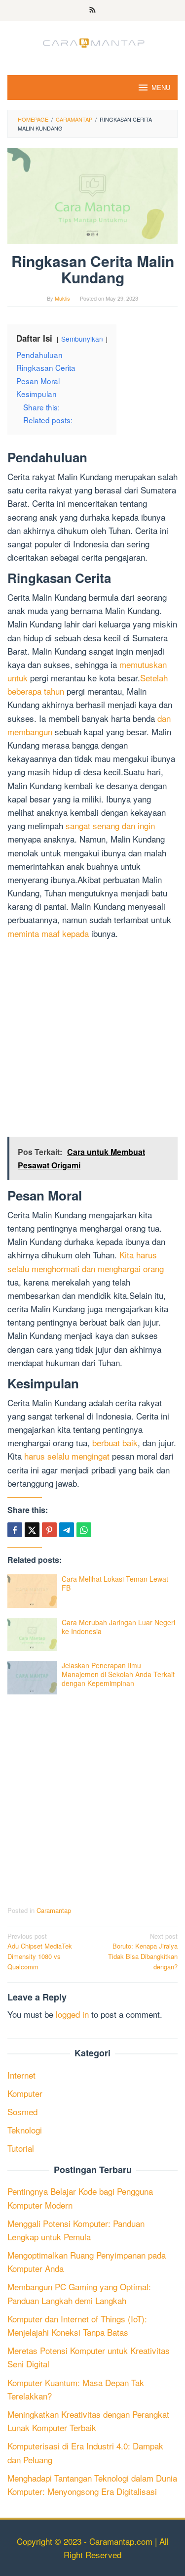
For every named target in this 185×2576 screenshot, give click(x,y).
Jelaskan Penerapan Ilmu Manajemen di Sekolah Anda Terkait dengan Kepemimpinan (118, 1674)
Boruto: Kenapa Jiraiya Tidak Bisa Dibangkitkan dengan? (143, 1951)
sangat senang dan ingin (110, 825)
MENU (161, 87)
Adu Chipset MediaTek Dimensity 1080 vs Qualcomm (40, 1951)
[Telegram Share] (67, 1530)
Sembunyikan (82, 339)
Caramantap (54, 1910)
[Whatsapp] (84, 1530)
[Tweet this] (32, 1530)
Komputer (25, 2093)
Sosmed (22, 2111)
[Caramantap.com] (93, 41)
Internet (21, 2075)
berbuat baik (115, 1443)
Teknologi (25, 2130)
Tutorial (21, 2148)
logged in (72, 2014)
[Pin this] (49, 1530)
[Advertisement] (92, 1040)
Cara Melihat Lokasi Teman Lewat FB (115, 1583)
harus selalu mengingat (67, 1456)
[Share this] (15, 1530)
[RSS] (92, 10)
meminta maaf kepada (48, 933)
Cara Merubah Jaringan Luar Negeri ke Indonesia (118, 1627)
